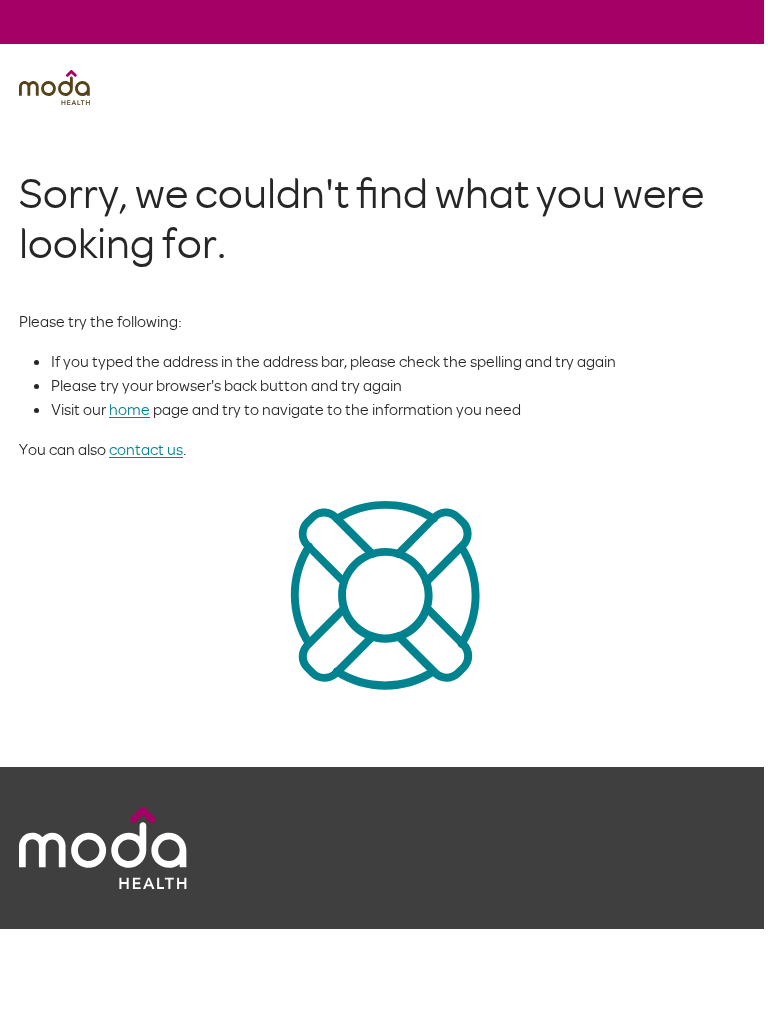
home (129, 409)
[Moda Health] (54, 87)
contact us (146, 449)
